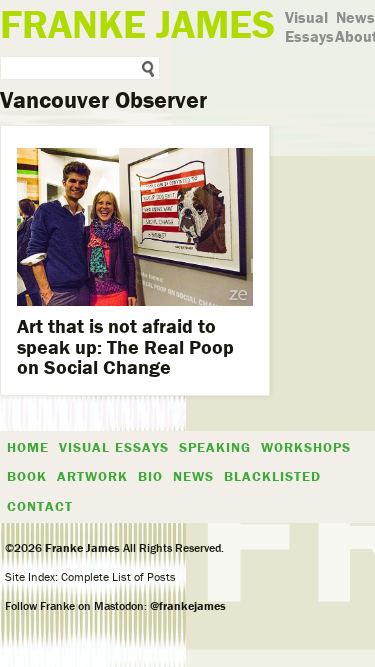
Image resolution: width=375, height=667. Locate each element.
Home (28, 447)
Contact (40, 506)
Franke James (81, 547)
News (355, 17)
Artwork (92, 476)
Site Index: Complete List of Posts (90, 576)
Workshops (306, 447)
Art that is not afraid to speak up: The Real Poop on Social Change (125, 345)
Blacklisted (272, 476)
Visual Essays (309, 26)
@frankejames (188, 605)
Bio (150, 476)
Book (27, 476)
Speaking (215, 447)
